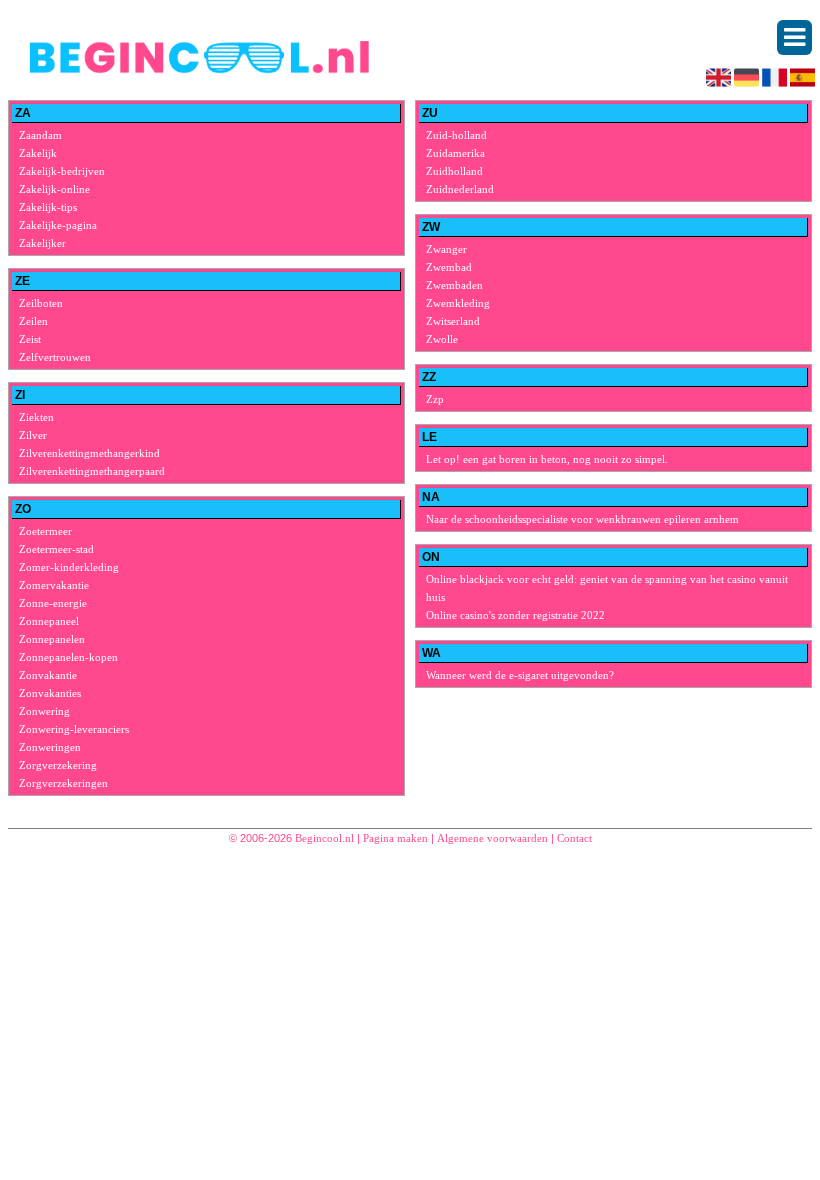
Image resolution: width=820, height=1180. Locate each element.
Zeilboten (41, 303)
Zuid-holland (456, 135)
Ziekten (36, 417)
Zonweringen (50, 747)
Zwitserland (453, 321)
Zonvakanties (50, 693)
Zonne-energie (53, 603)
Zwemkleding (458, 303)
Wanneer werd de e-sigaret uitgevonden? (520, 675)
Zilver (33, 435)
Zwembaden (454, 285)
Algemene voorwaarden (492, 838)
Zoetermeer (45, 531)
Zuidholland (454, 171)
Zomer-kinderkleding (69, 567)
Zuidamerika (455, 153)
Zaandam (40, 135)
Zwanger (446, 249)
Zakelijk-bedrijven (62, 171)
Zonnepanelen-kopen (68, 657)
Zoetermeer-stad (56, 549)
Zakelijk (38, 153)
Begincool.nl (324, 838)
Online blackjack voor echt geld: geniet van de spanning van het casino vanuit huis (607, 588)
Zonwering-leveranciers (74, 729)
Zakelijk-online (54, 189)
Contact (574, 838)
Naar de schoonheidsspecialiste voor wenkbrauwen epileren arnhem (582, 519)
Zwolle (442, 339)
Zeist (30, 339)
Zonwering (44, 711)
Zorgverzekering (58, 765)
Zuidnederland (460, 189)
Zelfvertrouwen (55, 357)
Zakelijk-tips (48, 207)
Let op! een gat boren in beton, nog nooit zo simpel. (547, 459)
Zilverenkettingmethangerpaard (92, 471)
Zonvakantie (48, 675)
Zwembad (449, 267)
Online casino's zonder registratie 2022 (515, 615)
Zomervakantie (54, 585)
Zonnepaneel (49, 621)
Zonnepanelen (52, 639)
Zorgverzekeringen (63, 783)
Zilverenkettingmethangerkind (89, 453)
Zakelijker (42, 243)
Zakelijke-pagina (58, 225)
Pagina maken (395, 838)
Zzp (435, 399)
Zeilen (33, 321)
